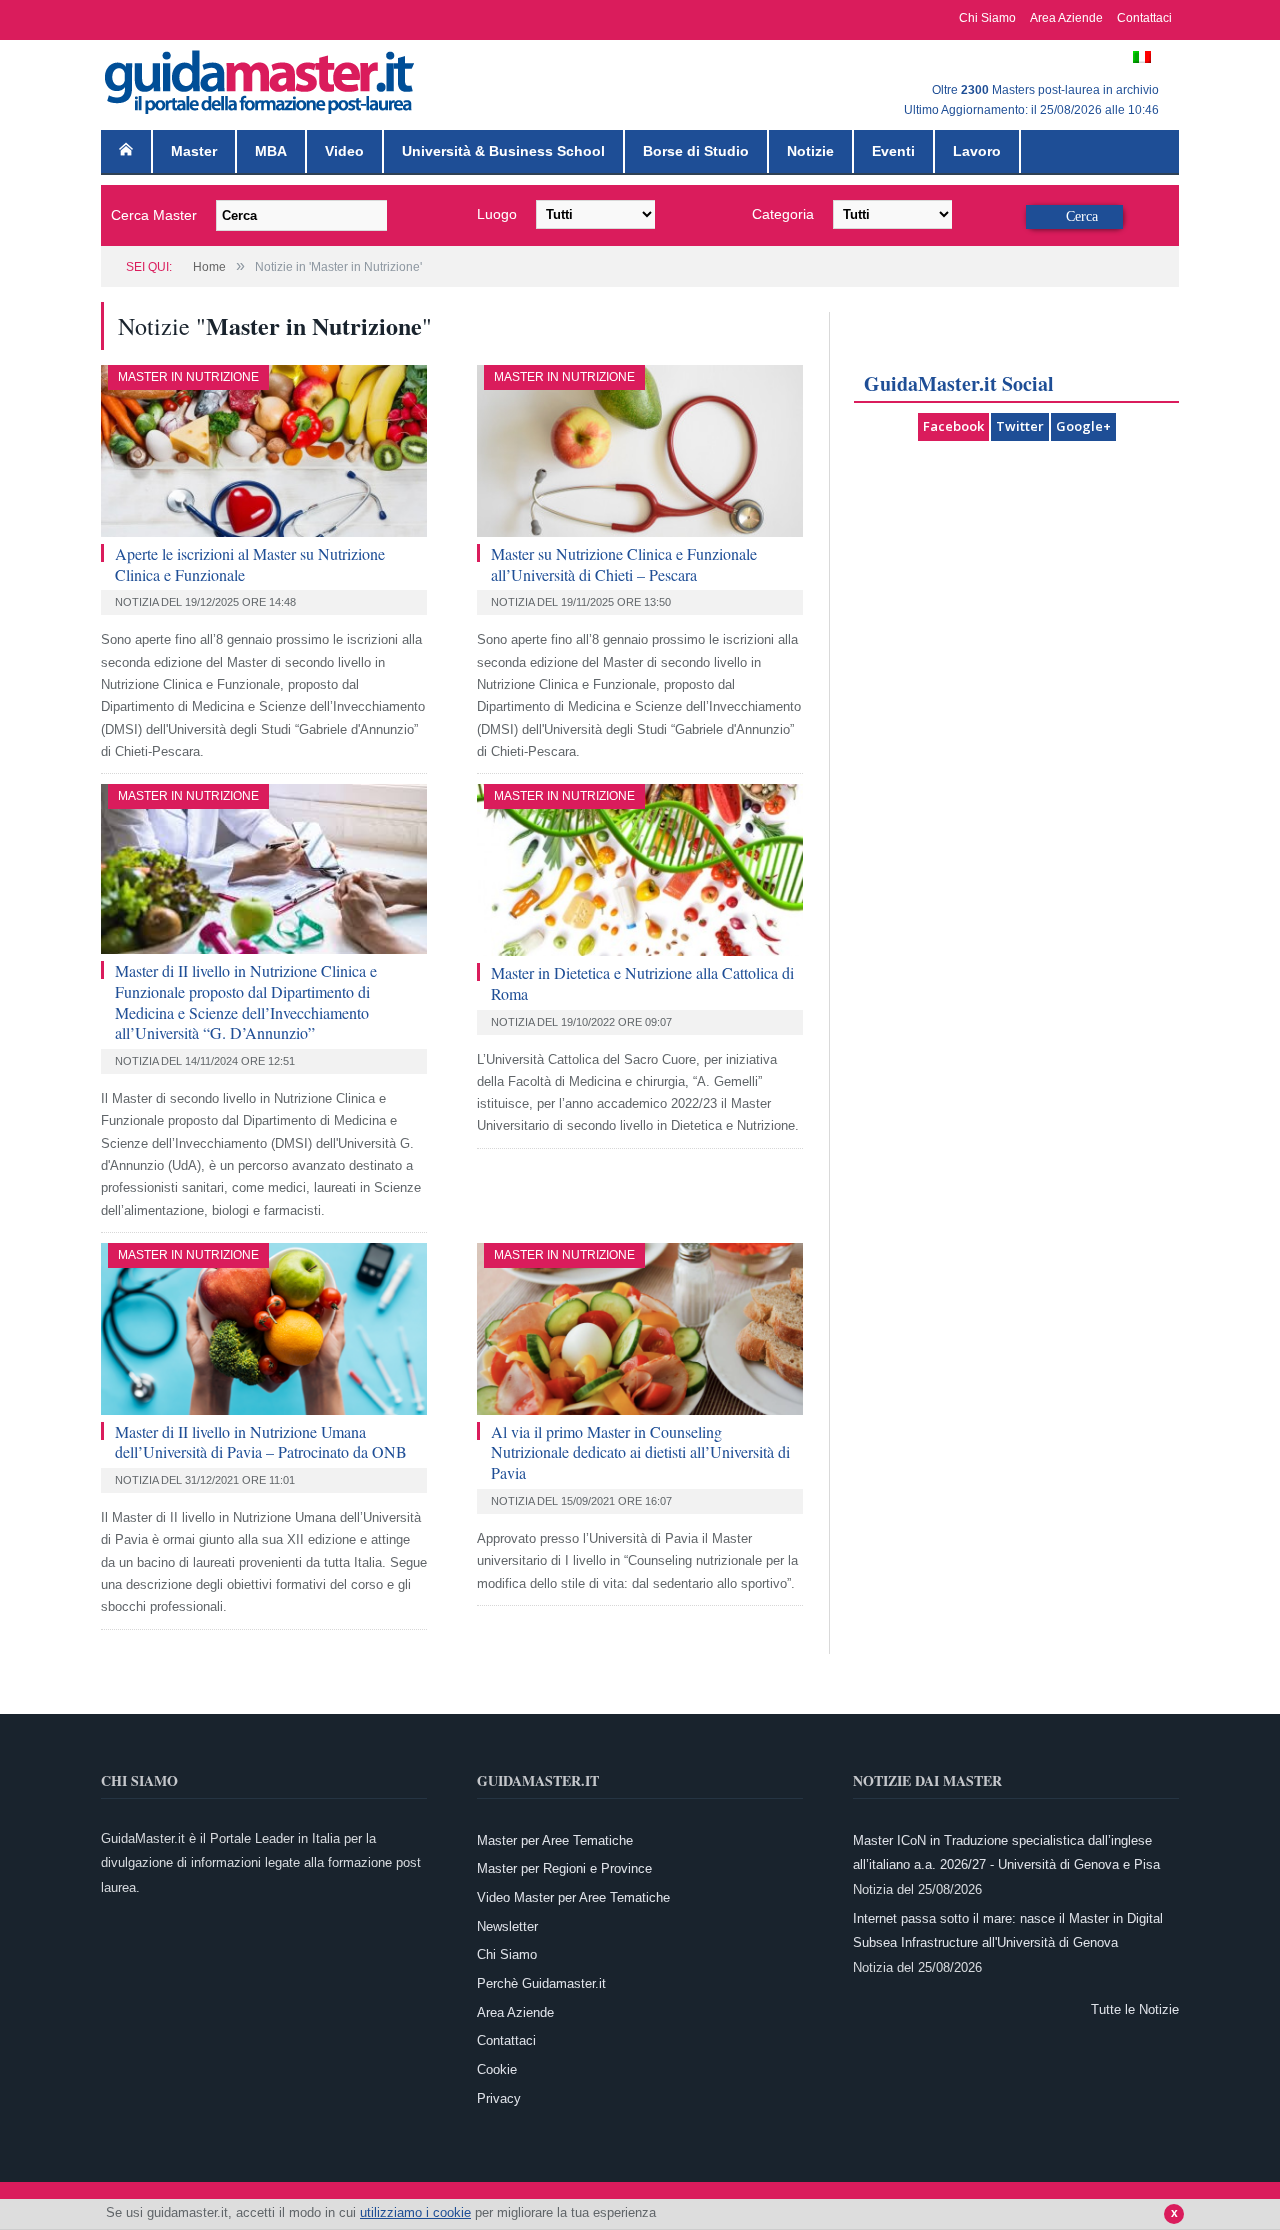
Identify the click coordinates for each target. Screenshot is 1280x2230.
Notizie (810, 151)
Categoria (783, 214)
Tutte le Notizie (1135, 2009)
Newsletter (507, 1926)
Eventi (893, 151)
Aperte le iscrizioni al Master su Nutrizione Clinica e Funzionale (250, 564)
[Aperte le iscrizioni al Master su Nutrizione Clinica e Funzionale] (264, 451)
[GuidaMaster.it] (261, 77)
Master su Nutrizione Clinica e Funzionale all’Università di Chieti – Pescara (624, 564)
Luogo (497, 214)
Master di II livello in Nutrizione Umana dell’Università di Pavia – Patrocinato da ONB (261, 1442)
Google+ (1083, 426)
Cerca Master (154, 215)
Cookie (497, 2069)
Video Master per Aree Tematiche (573, 1897)
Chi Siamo (987, 18)
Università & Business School (503, 151)
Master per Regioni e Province (564, 1868)
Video (344, 151)
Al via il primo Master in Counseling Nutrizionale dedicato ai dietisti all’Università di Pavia (640, 1452)
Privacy (499, 2098)
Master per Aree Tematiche (555, 1840)
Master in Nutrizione (188, 377)
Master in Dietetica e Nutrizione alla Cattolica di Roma (642, 983)
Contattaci (1144, 18)
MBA (271, 151)
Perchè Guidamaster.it (541, 1983)
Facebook (953, 426)
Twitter (1020, 426)
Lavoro (977, 151)
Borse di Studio (696, 151)
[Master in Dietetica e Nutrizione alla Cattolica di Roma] (640, 870)
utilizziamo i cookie (415, 2212)
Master (194, 151)
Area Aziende (1066, 18)
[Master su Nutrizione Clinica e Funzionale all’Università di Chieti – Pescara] (640, 451)
